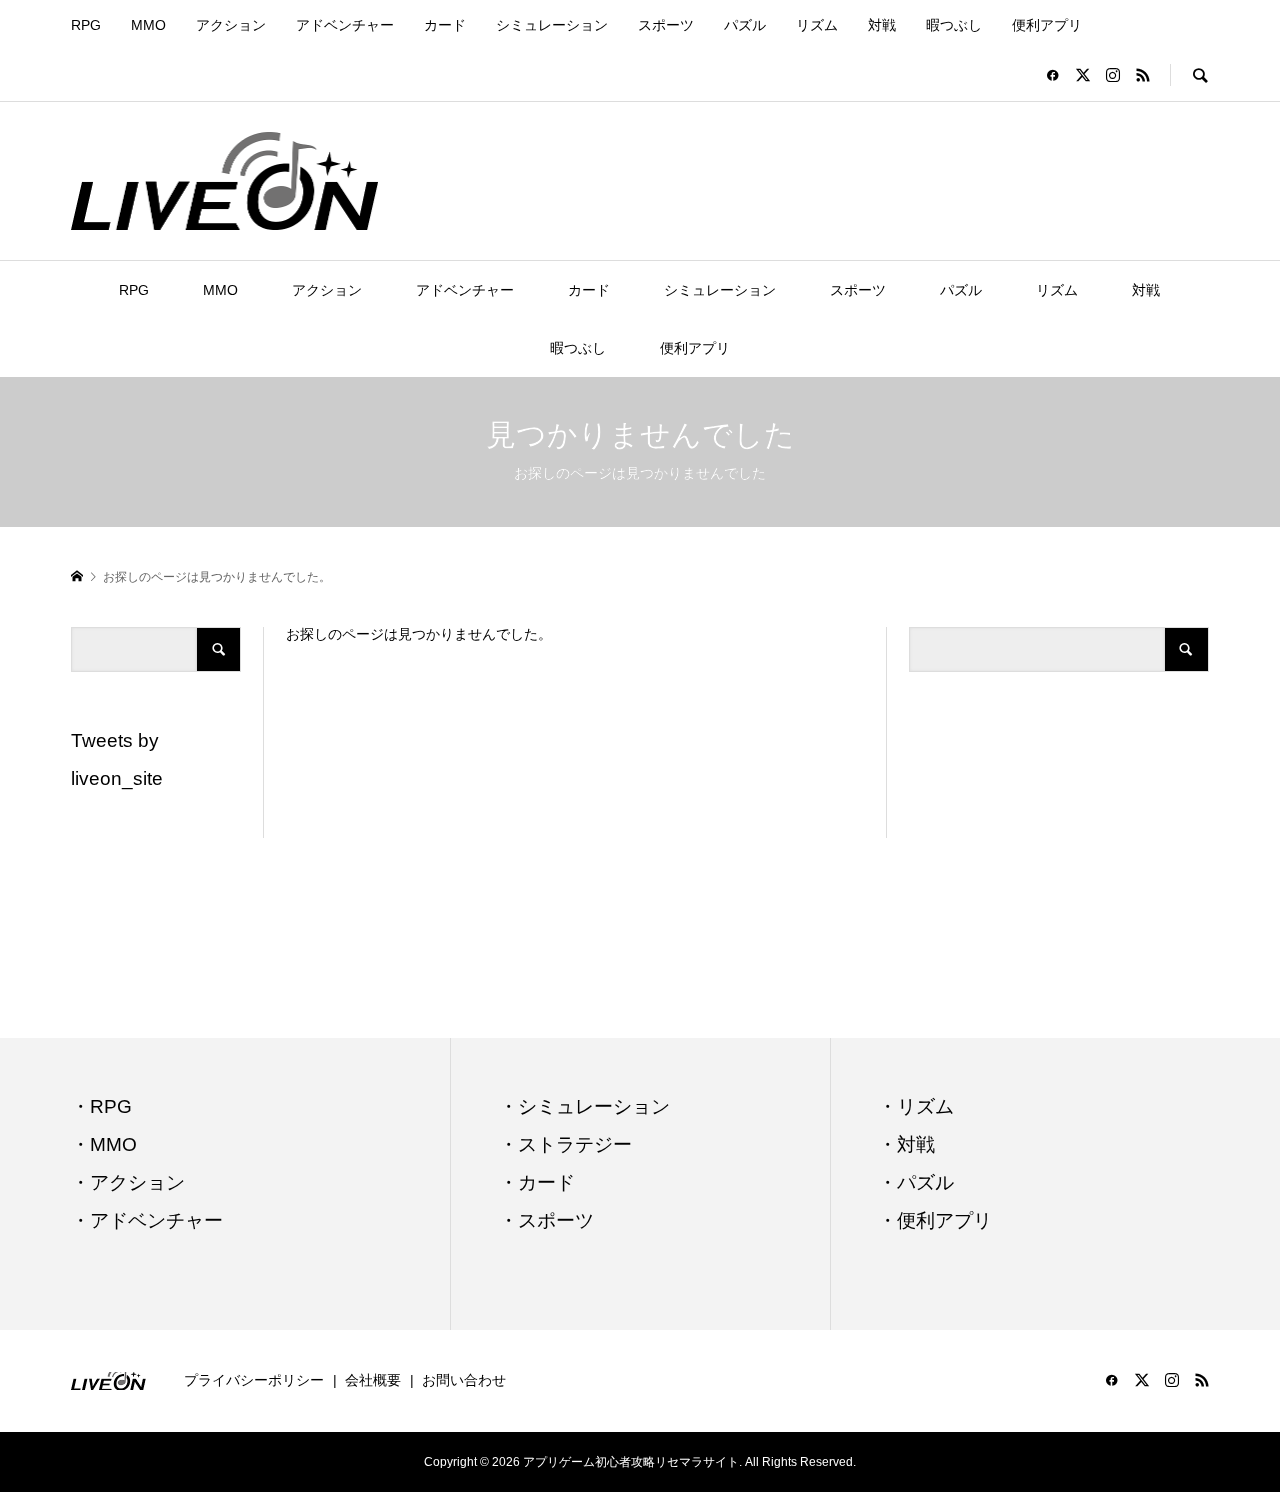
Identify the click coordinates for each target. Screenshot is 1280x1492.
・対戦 (906, 1144)
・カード (537, 1182)
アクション (231, 25)
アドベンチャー (345, 25)
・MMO (104, 1144)
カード (445, 25)
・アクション (128, 1182)
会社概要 (373, 1380)
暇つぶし (954, 25)
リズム (817, 25)
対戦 (882, 25)
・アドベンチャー (147, 1220)
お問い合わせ (464, 1380)
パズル (745, 25)
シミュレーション (552, 25)
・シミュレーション (584, 1106)
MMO (148, 25)
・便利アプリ (935, 1220)
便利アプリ (1047, 25)
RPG (86, 25)
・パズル (916, 1182)
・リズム (916, 1106)
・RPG (101, 1106)
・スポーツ (546, 1220)
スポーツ (666, 25)
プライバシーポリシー (254, 1380)
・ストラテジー (565, 1144)
